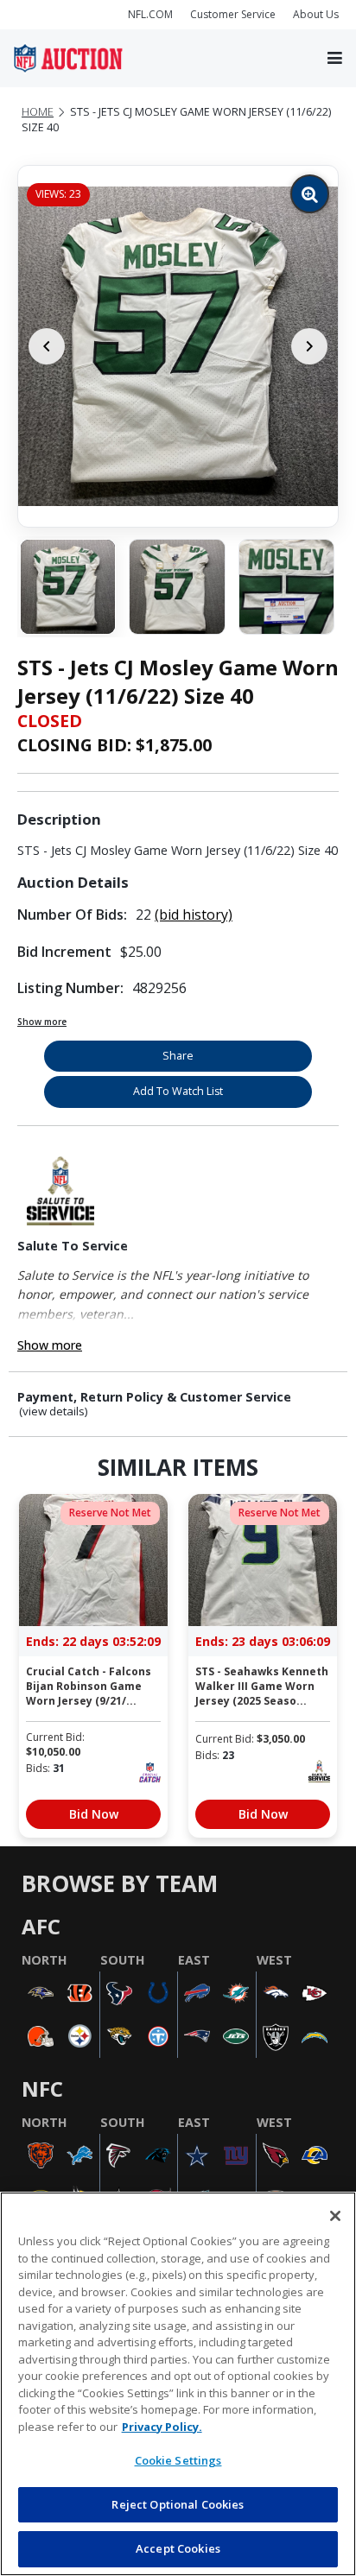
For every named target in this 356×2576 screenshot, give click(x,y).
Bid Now (94, 1814)
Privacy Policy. (162, 2427)
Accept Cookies (178, 2548)
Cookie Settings (178, 2460)
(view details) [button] (54, 1411)
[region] (178, 2384)
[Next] (309, 346)
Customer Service (233, 14)
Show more (42, 1022)
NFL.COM (150, 14)
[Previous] (47, 346)
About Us (316, 14)
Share (178, 1056)
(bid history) (194, 915)
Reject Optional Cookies (178, 2504)
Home (38, 112)
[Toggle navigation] (335, 59)
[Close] (335, 2216)
